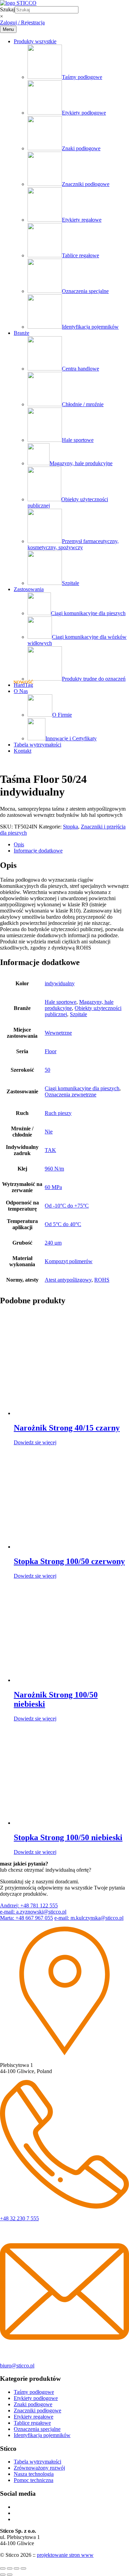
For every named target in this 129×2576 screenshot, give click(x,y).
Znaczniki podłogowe (86, 184)
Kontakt (23, 751)
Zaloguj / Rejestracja (22, 22)
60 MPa (53, 1187)
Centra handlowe (80, 369)
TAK (50, 1150)
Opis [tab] (19, 844)
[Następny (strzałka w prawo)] (10, 2575)
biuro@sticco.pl (17, 2366)
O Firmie (62, 715)
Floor (51, 1051)
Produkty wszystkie (35, 41)
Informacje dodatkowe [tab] (38, 851)
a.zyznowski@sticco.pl (33, 1912)
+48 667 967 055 (26, 1918)
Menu (8, 29)
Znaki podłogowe (81, 148)
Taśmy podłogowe (82, 77)
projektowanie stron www (65, 2555)
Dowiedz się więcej (35, 1442)
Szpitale (71, 583)
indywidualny (60, 983)
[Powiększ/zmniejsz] (3, 2568)
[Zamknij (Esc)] (23, 2568)
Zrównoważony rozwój (39, 2468)
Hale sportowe (78, 440)
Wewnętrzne (58, 1033)
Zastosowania (29, 589)
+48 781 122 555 (29, 1905)
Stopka (71, 827)
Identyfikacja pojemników (90, 327)
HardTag (23, 685)
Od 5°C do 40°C (63, 1224)
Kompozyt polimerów (69, 1261)
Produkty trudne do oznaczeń (94, 679)
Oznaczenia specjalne (85, 291)
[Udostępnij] (17, 2568)
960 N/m (54, 1169)
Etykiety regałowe (82, 220)
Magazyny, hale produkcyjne (81, 463)
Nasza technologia (34, 2474)
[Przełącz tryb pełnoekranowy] (10, 2568)
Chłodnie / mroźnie (83, 404)
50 (47, 1070)
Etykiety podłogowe (84, 113)
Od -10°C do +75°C (67, 1206)
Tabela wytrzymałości (37, 745)
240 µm (53, 1243)
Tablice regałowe (80, 255)
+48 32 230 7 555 (19, 2218)
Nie (49, 1132)
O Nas (21, 691)
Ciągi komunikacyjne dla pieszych (88, 613)
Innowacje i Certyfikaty (71, 738)
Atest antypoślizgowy (68, 1280)
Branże (21, 333)
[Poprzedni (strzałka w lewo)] (3, 2575)
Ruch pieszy (58, 1113)
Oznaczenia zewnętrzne (71, 1095)
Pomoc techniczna (34, 2480)
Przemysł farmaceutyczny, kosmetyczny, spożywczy (73, 544)
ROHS (102, 1280)
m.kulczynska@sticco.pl (89, 1918)
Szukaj (7, 9)
